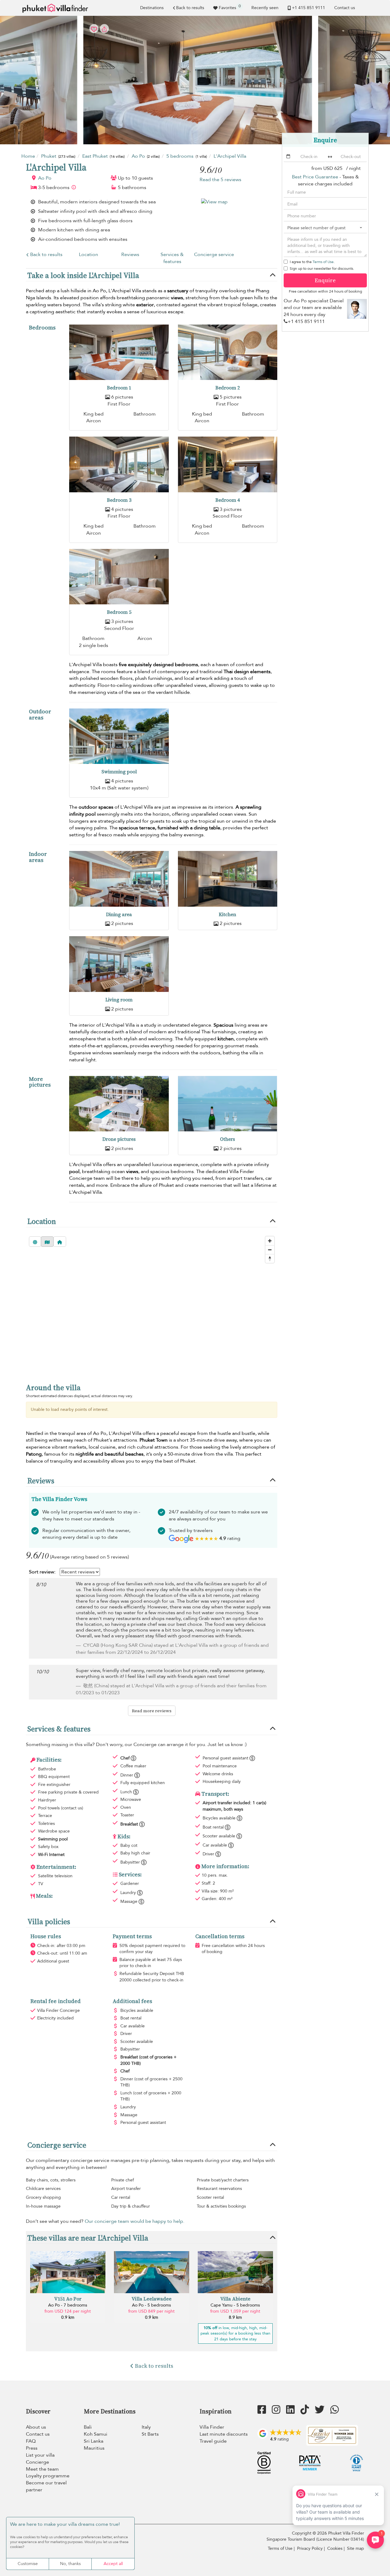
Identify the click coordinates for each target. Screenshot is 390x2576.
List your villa (40, 2455)
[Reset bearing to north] (270, 1258)
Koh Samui (96, 2434)
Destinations (152, 8)
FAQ (31, 2441)
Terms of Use (323, 262)
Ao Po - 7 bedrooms (68, 2305)
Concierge (37, 2462)
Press (32, 2448)
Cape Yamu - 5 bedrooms (235, 2305)
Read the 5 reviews (220, 180)
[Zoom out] (270, 1250)
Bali (88, 2427)
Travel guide (213, 2441)
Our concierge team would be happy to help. (135, 2221)
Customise (28, 2564)
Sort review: (42, 1572)
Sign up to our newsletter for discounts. (322, 269)
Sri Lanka (94, 2441)
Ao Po (45, 178)
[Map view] (47, 1242)
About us (36, 2427)
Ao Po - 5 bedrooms (151, 2305)
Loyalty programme (48, 2476)
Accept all (113, 2564)
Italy (146, 2427)
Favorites (230, 7)
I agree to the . (312, 262)
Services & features (172, 258)
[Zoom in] (270, 1241)
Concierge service (214, 255)
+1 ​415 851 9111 (308, 8)
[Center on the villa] (60, 1242)
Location (89, 255)
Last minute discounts (224, 2434)
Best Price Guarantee (315, 177)
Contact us (345, 8)
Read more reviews (152, 1711)
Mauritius (94, 2448)
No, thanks (70, 2564)
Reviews (130, 255)
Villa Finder (212, 2427)
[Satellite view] (35, 1242)
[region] (152, 1304)
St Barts (150, 2434)
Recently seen (265, 8)
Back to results (190, 8)
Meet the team (42, 2469)
